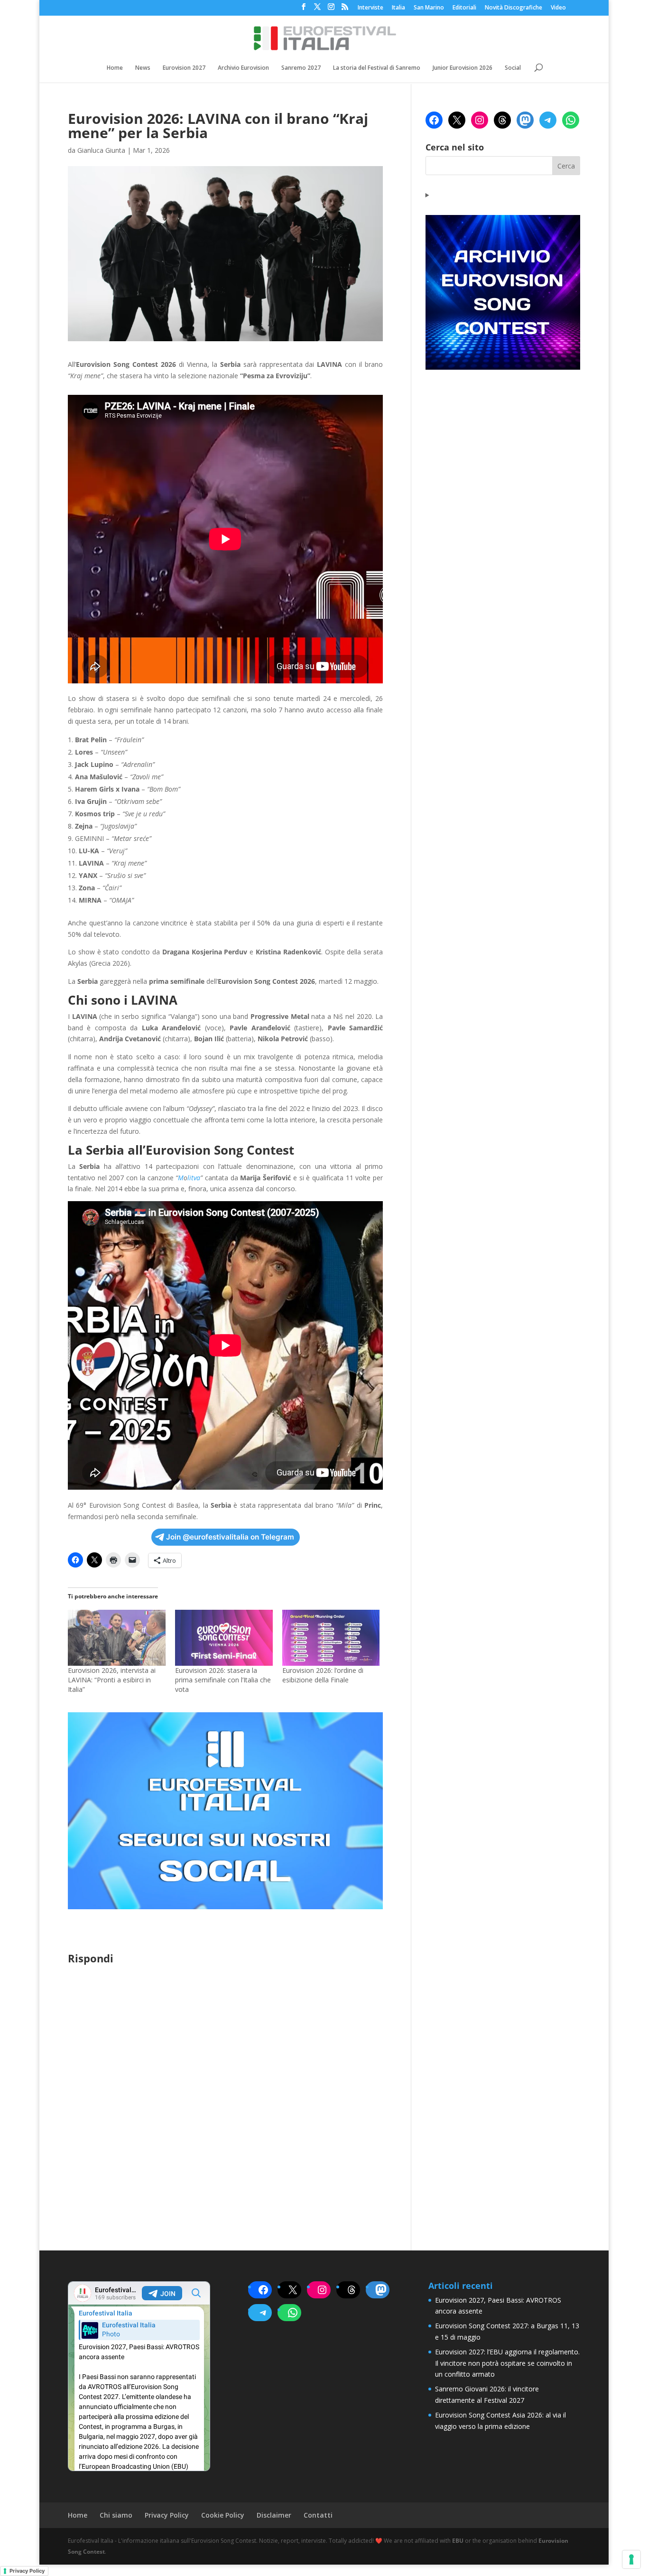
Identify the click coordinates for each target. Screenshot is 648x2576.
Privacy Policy (167, 2515)
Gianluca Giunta (101, 150)
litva (194, 1178)
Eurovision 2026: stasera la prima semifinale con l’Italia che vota (223, 1680)
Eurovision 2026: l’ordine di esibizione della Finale (323, 1675)
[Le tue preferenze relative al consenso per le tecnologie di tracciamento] (631, 2559)
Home (115, 68)
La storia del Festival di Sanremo (377, 68)
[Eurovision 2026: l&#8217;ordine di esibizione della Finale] (331, 1638)
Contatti (318, 2515)
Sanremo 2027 (301, 68)
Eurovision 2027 (184, 68)
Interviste (370, 8)
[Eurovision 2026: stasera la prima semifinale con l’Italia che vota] (224, 1638)
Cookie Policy (223, 2515)
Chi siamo (116, 2515)
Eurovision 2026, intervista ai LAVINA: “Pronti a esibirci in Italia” (112, 1680)
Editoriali (464, 8)
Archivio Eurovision (243, 68)
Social (513, 68)
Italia (398, 8)
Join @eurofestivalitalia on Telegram (230, 1537)
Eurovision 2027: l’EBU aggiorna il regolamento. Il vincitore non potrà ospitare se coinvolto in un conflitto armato (507, 2363)
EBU (458, 2541)
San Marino (429, 8)
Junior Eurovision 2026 (463, 68)
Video (558, 8)
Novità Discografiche (514, 8)
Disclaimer (274, 2515)
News (143, 68)
